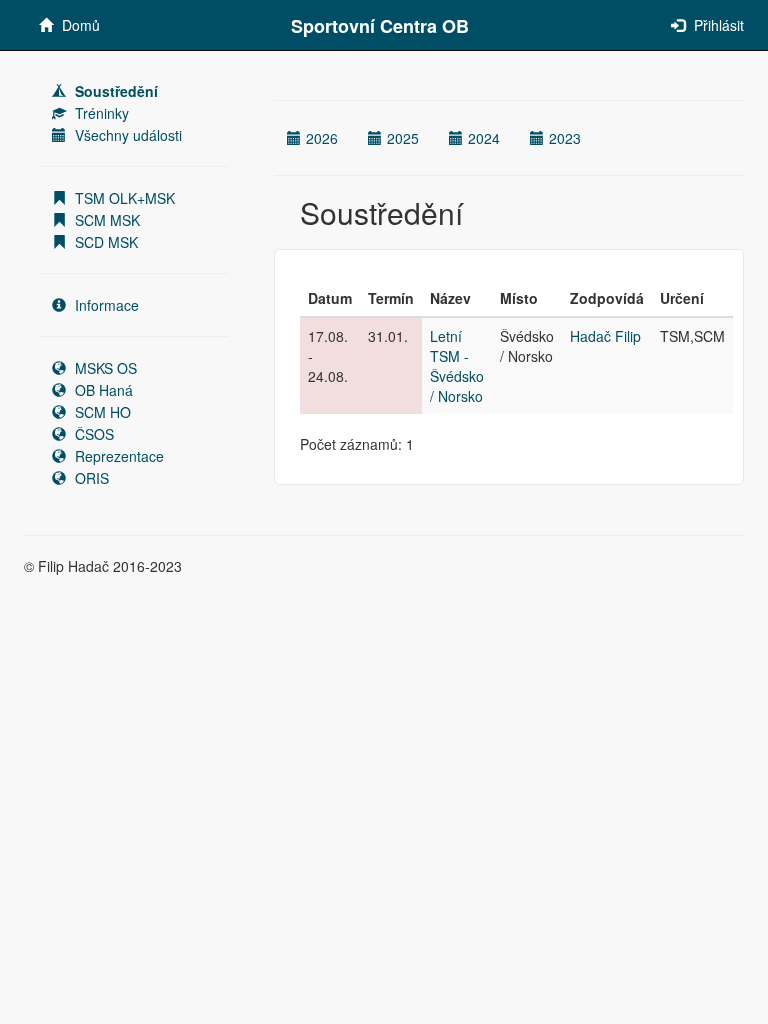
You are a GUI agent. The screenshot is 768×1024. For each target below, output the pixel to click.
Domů (79, 25)
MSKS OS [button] (104, 368)
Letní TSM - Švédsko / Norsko (457, 366)
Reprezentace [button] (117, 456)
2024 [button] (484, 138)
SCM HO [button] (101, 412)
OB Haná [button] (102, 390)
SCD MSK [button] (104, 242)
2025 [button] (403, 138)
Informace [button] (105, 305)
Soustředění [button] (114, 91)
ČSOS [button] (92, 434)
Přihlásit (717, 25)
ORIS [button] (90, 478)
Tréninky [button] (100, 113)
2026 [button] (322, 138)
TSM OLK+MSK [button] (123, 198)
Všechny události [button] (126, 135)
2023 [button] (565, 138)
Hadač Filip (605, 336)
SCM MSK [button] (105, 220)
